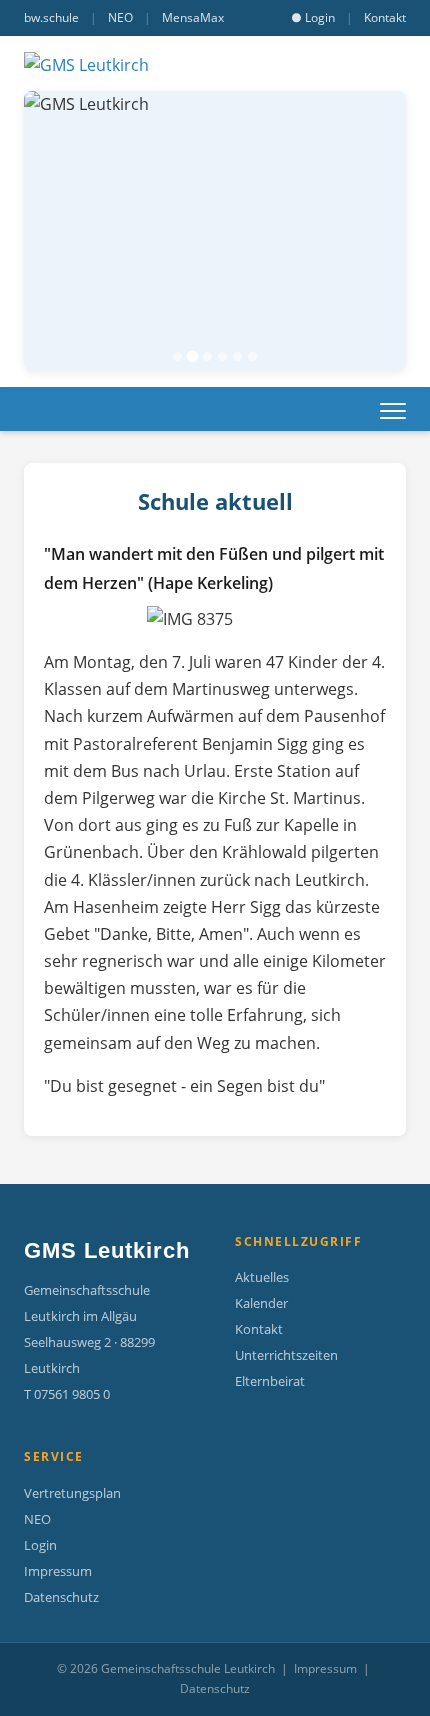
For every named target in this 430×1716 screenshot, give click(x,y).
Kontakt (385, 17)
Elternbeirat (270, 1381)
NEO (120, 17)
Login (40, 1545)
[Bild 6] (252, 356)
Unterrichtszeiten (286, 1355)
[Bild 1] (177, 356)
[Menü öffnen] (393, 411)
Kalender (261, 1303)
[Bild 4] (222, 356)
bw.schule (51, 17)
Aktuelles (262, 1277)
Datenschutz (61, 1597)
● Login (313, 17)
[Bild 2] (193, 356)
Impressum (58, 1571)
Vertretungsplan (72, 1493)
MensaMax (193, 17)
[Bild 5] (237, 356)
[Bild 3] (207, 356)
